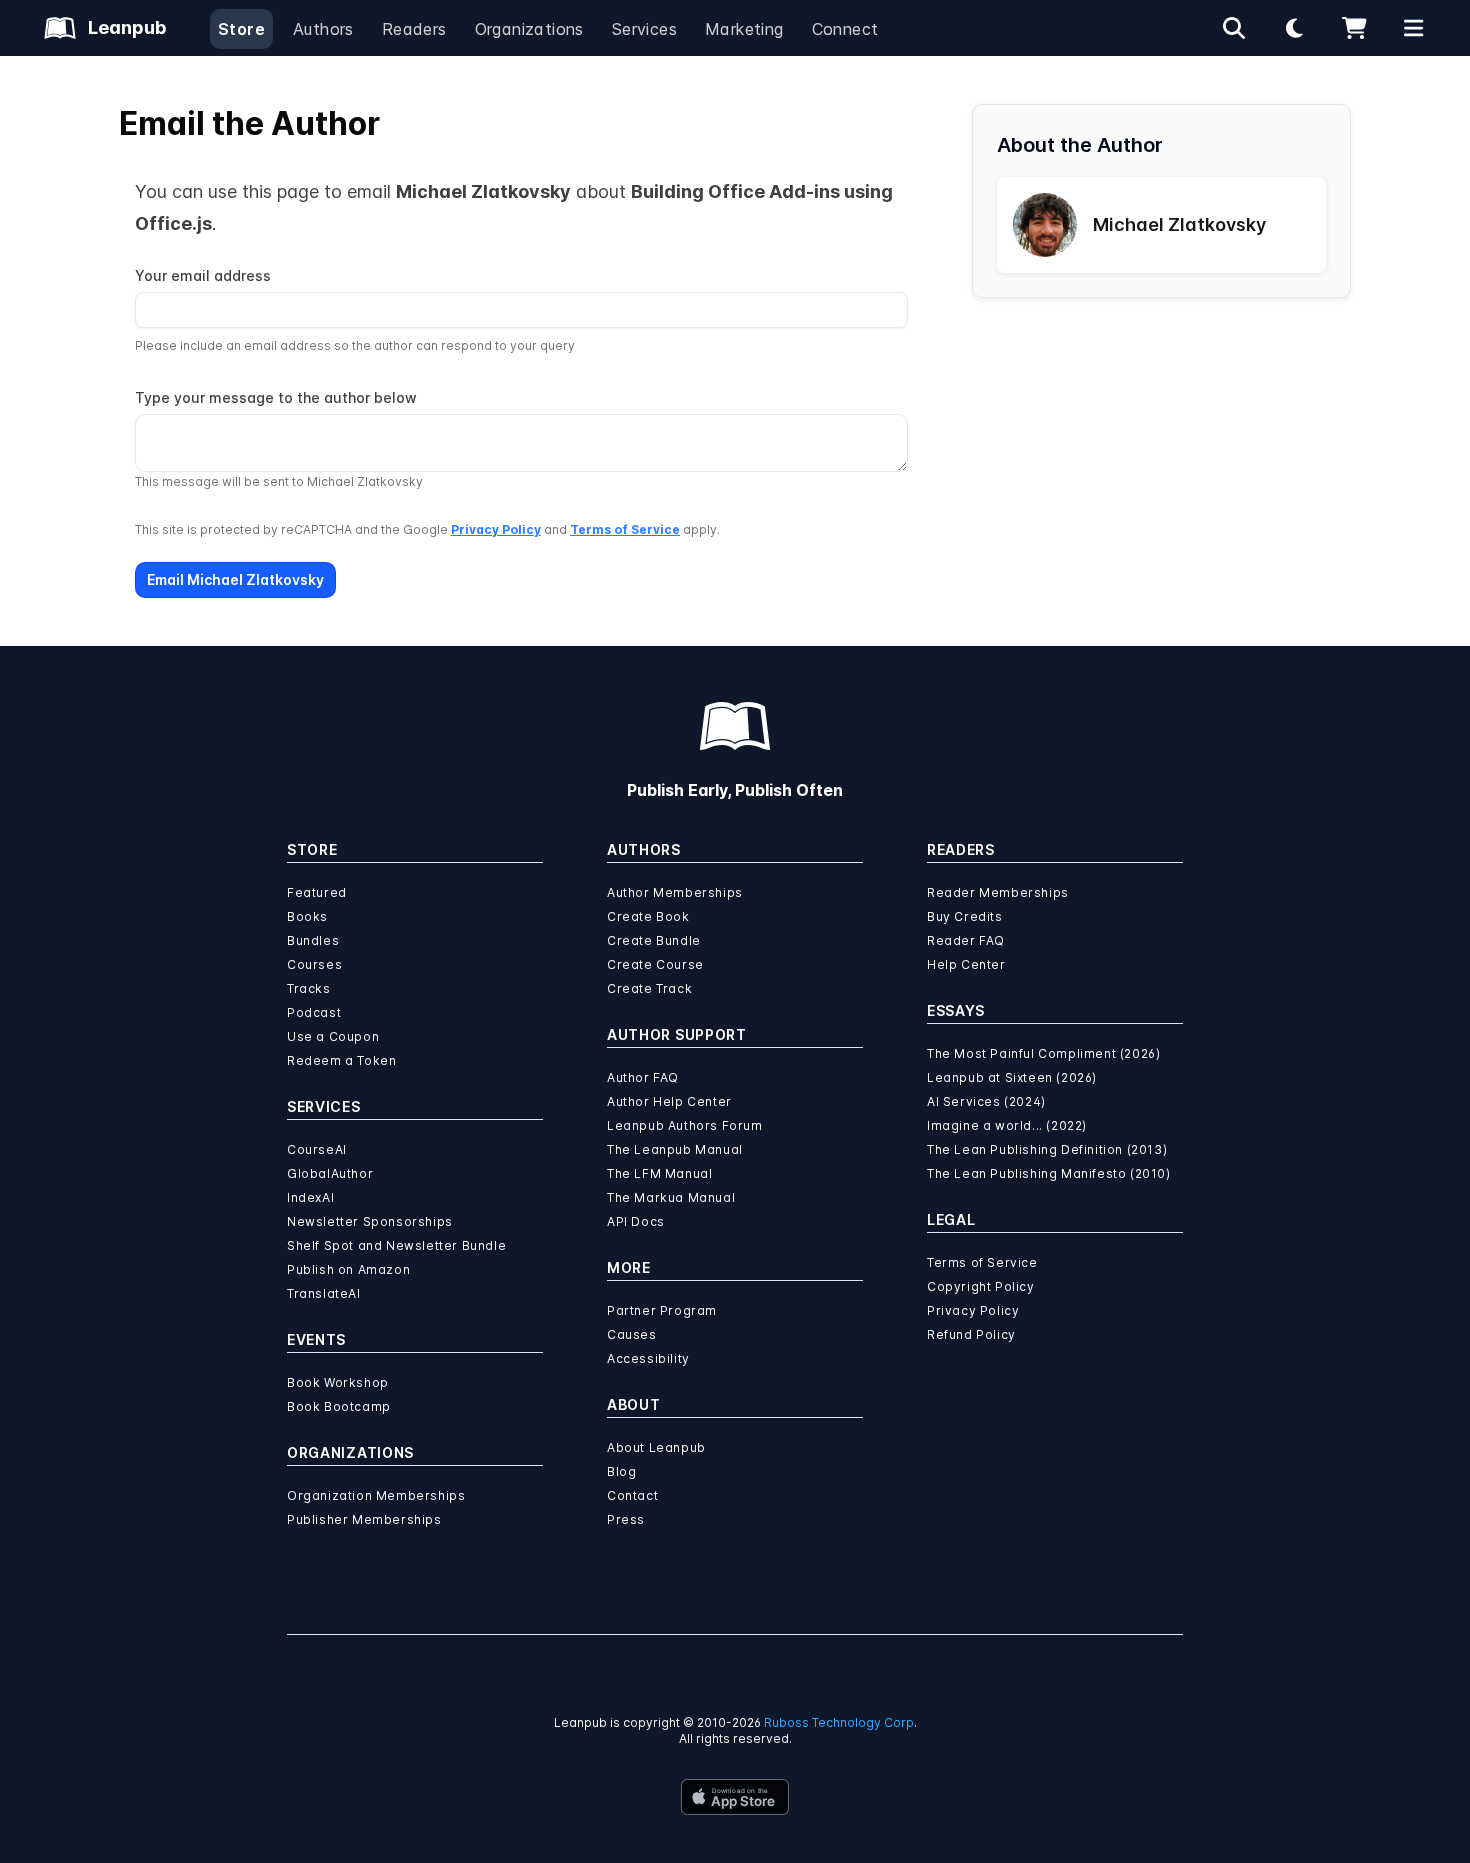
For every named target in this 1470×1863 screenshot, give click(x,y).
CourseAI (317, 1149)
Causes (632, 1334)
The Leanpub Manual (675, 1149)
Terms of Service (625, 529)
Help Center (966, 964)
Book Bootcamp (339, 1406)
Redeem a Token (341, 1060)
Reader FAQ (966, 940)
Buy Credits (965, 916)
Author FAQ (643, 1077)
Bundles (313, 940)
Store (241, 29)
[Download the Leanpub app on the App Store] (735, 1797)
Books (307, 916)
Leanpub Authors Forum (685, 1125)
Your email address (203, 275)
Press (626, 1519)
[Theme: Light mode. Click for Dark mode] (1294, 28)
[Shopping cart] (1354, 28)
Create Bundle (654, 940)
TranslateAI (324, 1293)
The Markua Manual (671, 1197)
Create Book (648, 916)
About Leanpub (656, 1447)
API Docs (636, 1221)
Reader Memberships (998, 892)
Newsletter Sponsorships (370, 1221)
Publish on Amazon (348, 1269)
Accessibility (648, 1358)
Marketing (744, 29)
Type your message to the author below (276, 397)
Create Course (655, 964)
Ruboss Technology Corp (839, 1722)
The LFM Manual (659, 1173)
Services (644, 29)
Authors (323, 29)
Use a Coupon (333, 1036)
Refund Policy (971, 1334)
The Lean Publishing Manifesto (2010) (1049, 1173)
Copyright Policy (981, 1286)
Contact (632, 1495)
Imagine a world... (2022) (1007, 1125)
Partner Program (662, 1310)
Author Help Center (669, 1101)
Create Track (649, 988)
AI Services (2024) (986, 1101)
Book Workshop (338, 1382)
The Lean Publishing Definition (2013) (1047, 1149)
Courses (314, 964)
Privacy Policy (496, 529)
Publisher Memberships (364, 1519)
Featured (317, 892)
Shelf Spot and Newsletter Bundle (396, 1245)
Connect (845, 29)
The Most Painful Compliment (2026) (1043, 1053)
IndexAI (310, 1197)
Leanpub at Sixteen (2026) (1012, 1077)
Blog (621, 1471)
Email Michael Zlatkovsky (235, 579)
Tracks (309, 988)
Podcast (314, 1012)
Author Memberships (675, 892)
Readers (414, 29)
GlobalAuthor (330, 1173)
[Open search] (1234, 28)
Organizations (529, 29)
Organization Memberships (376, 1495)
